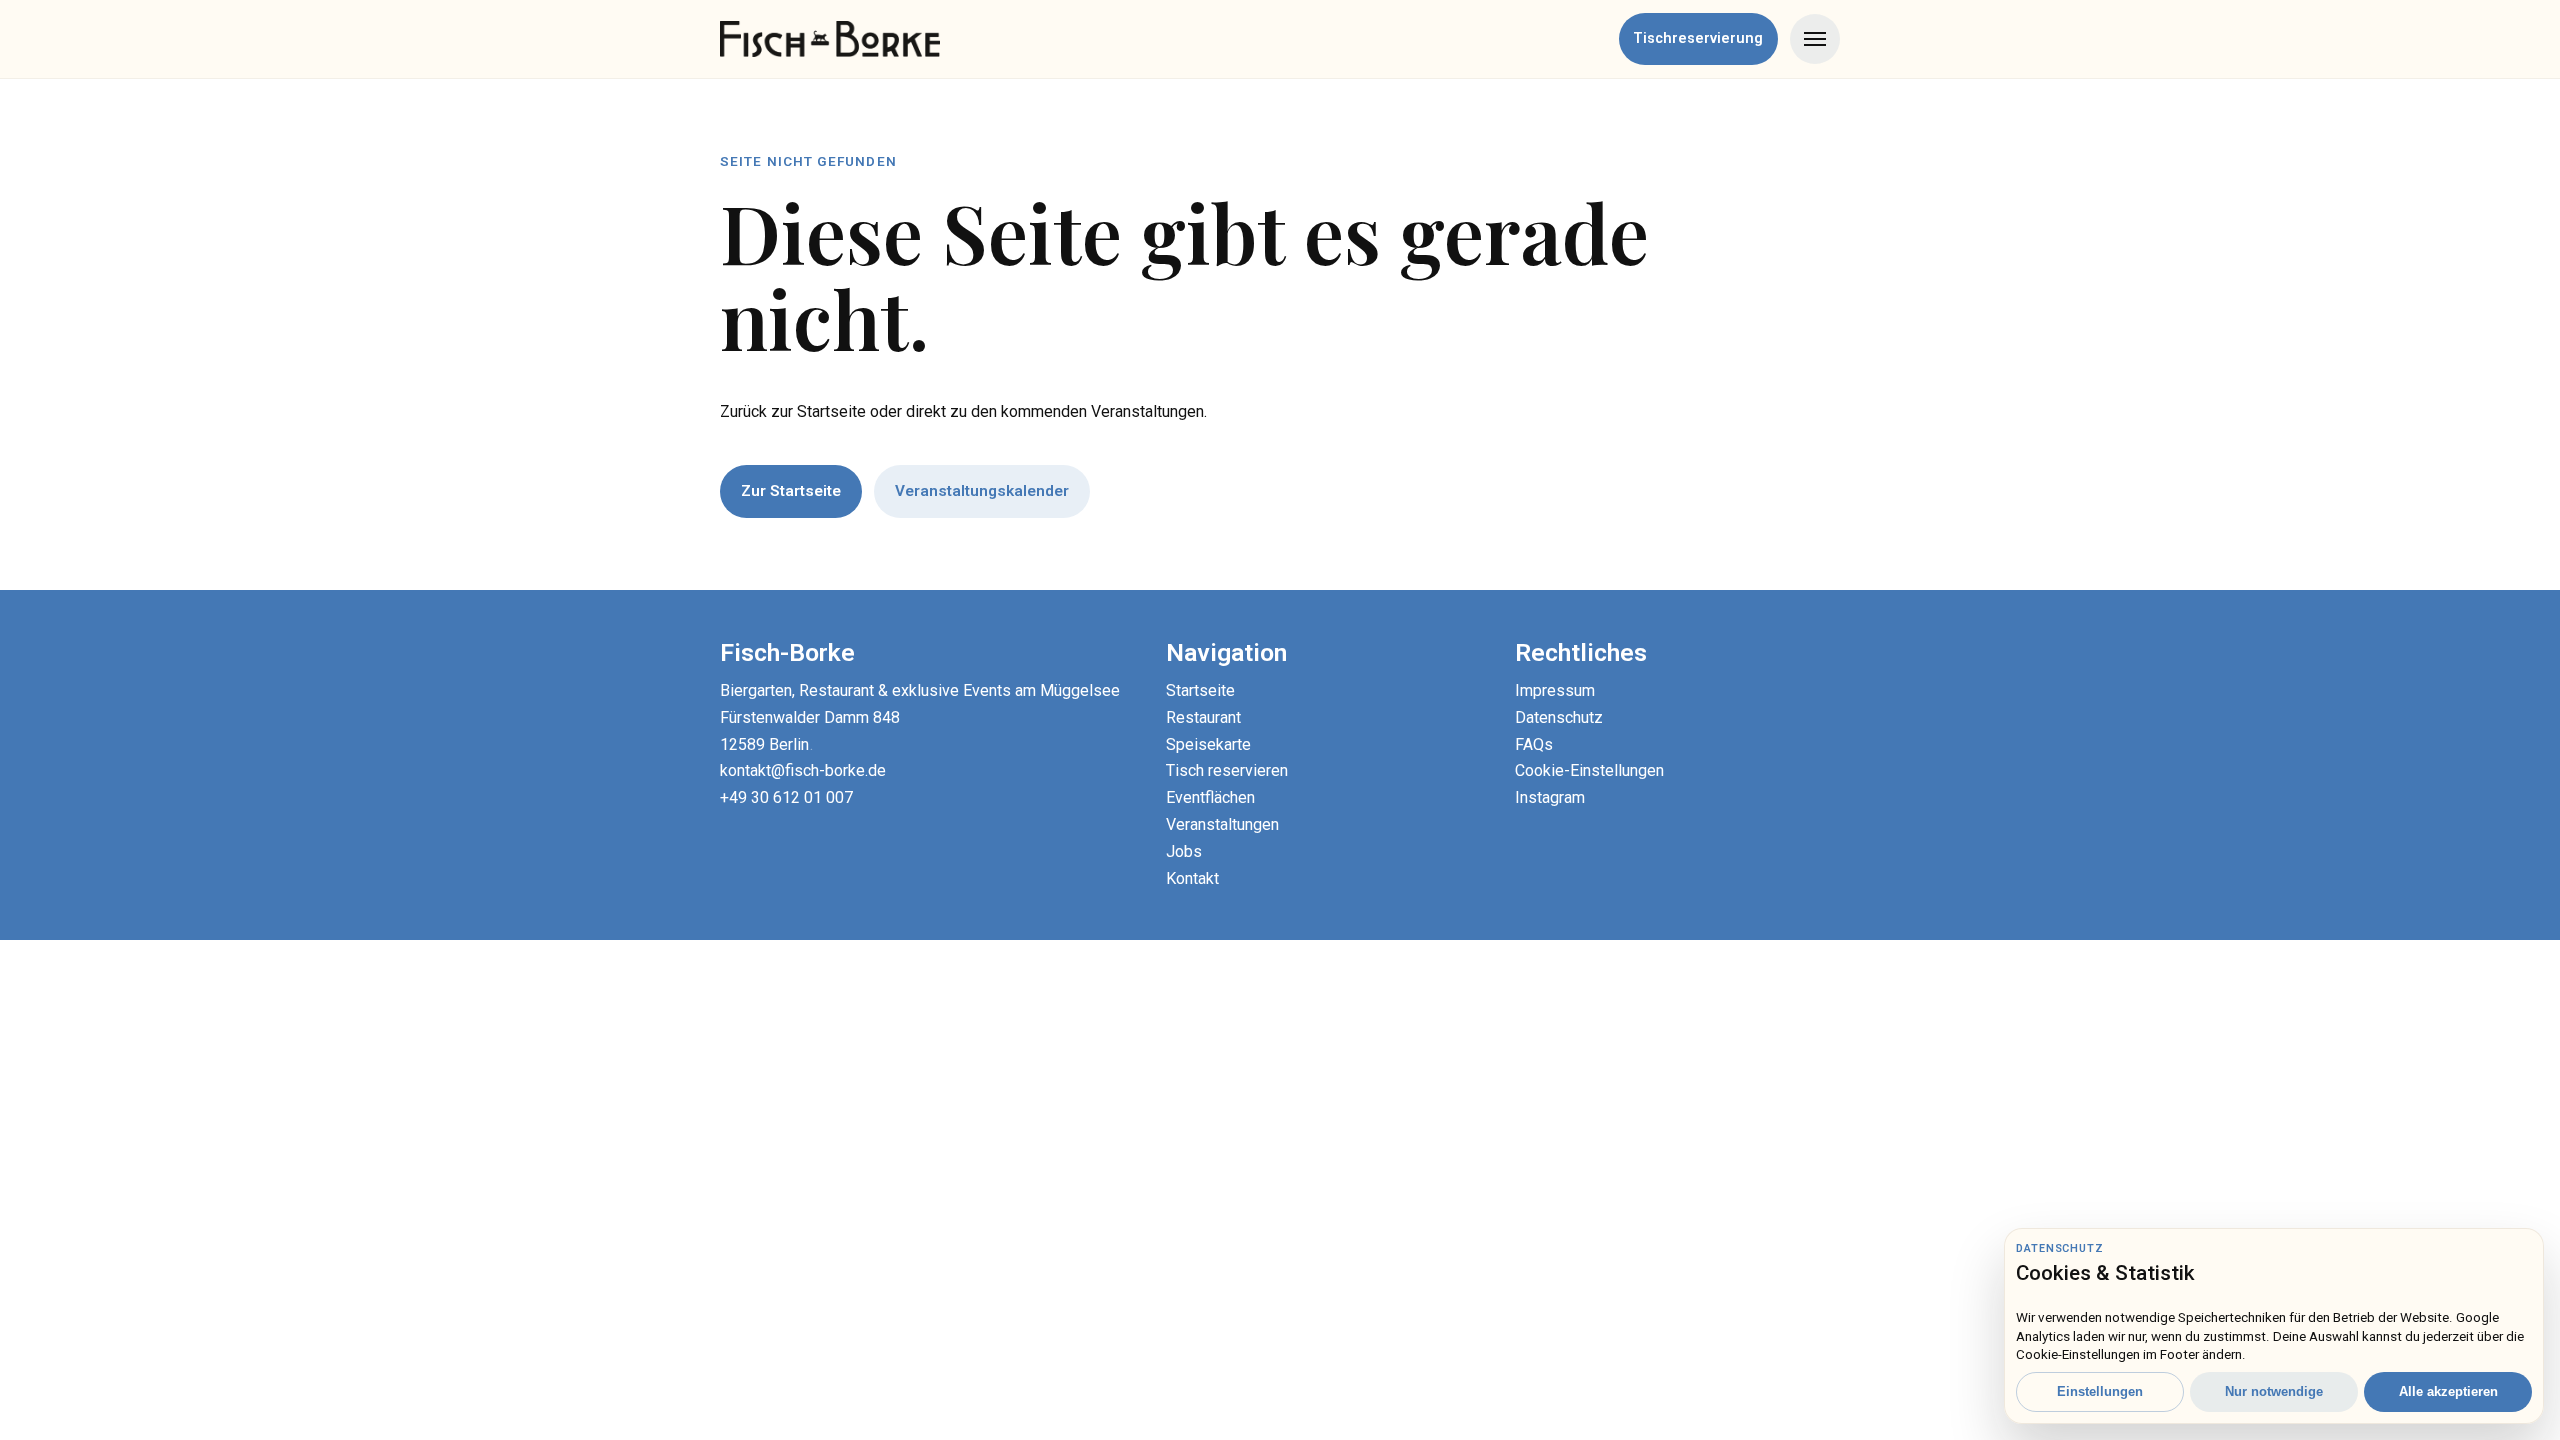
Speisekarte (1208, 744)
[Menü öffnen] (1815, 39)
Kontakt (1192, 878)
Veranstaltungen (1222, 824)
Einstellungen (2100, 1391)
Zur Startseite (791, 491)
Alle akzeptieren (2448, 1391)
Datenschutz (1559, 717)
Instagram (1550, 797)
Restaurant (1203, 717)
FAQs (1534, 744)
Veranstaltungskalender (982, 491)
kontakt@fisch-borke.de (803, 770)
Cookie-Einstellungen (1589, 770)
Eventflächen (1210, 797)
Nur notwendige (2274, 1391)
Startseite (1200, 690)
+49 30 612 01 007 (786, 797)
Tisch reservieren (1227, 770)
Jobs (1184, 851)
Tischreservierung (1698, 38)
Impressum (1555, 690)
